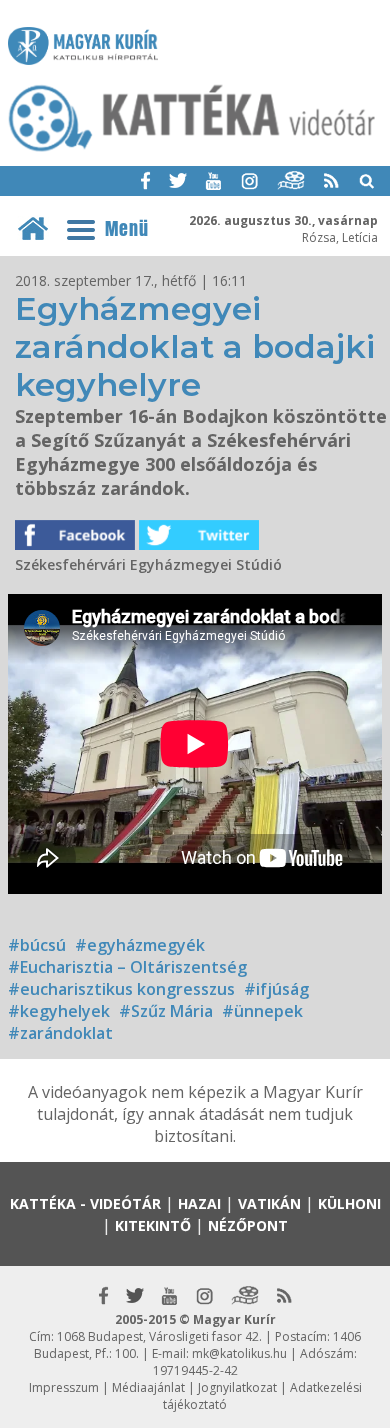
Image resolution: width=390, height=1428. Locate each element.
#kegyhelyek (59, 1011)
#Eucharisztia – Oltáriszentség (127, 967)
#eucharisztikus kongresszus (121, 989)
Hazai (199, 1203)
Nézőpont (248, 1225)
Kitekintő (153, 1225)
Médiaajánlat (148, 1387)
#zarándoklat (60, 1033)
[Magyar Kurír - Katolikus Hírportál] (192, 150)
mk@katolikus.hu (239, 1353)
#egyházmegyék (140, 945)
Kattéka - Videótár (85, 1203)
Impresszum (64, 1387)
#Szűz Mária (166, 1011)
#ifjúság (276, 989)
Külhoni (349, 1203)
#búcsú (37, 945)
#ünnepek (262, 1011)
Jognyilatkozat (237, 1387)
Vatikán (269, 1203)
